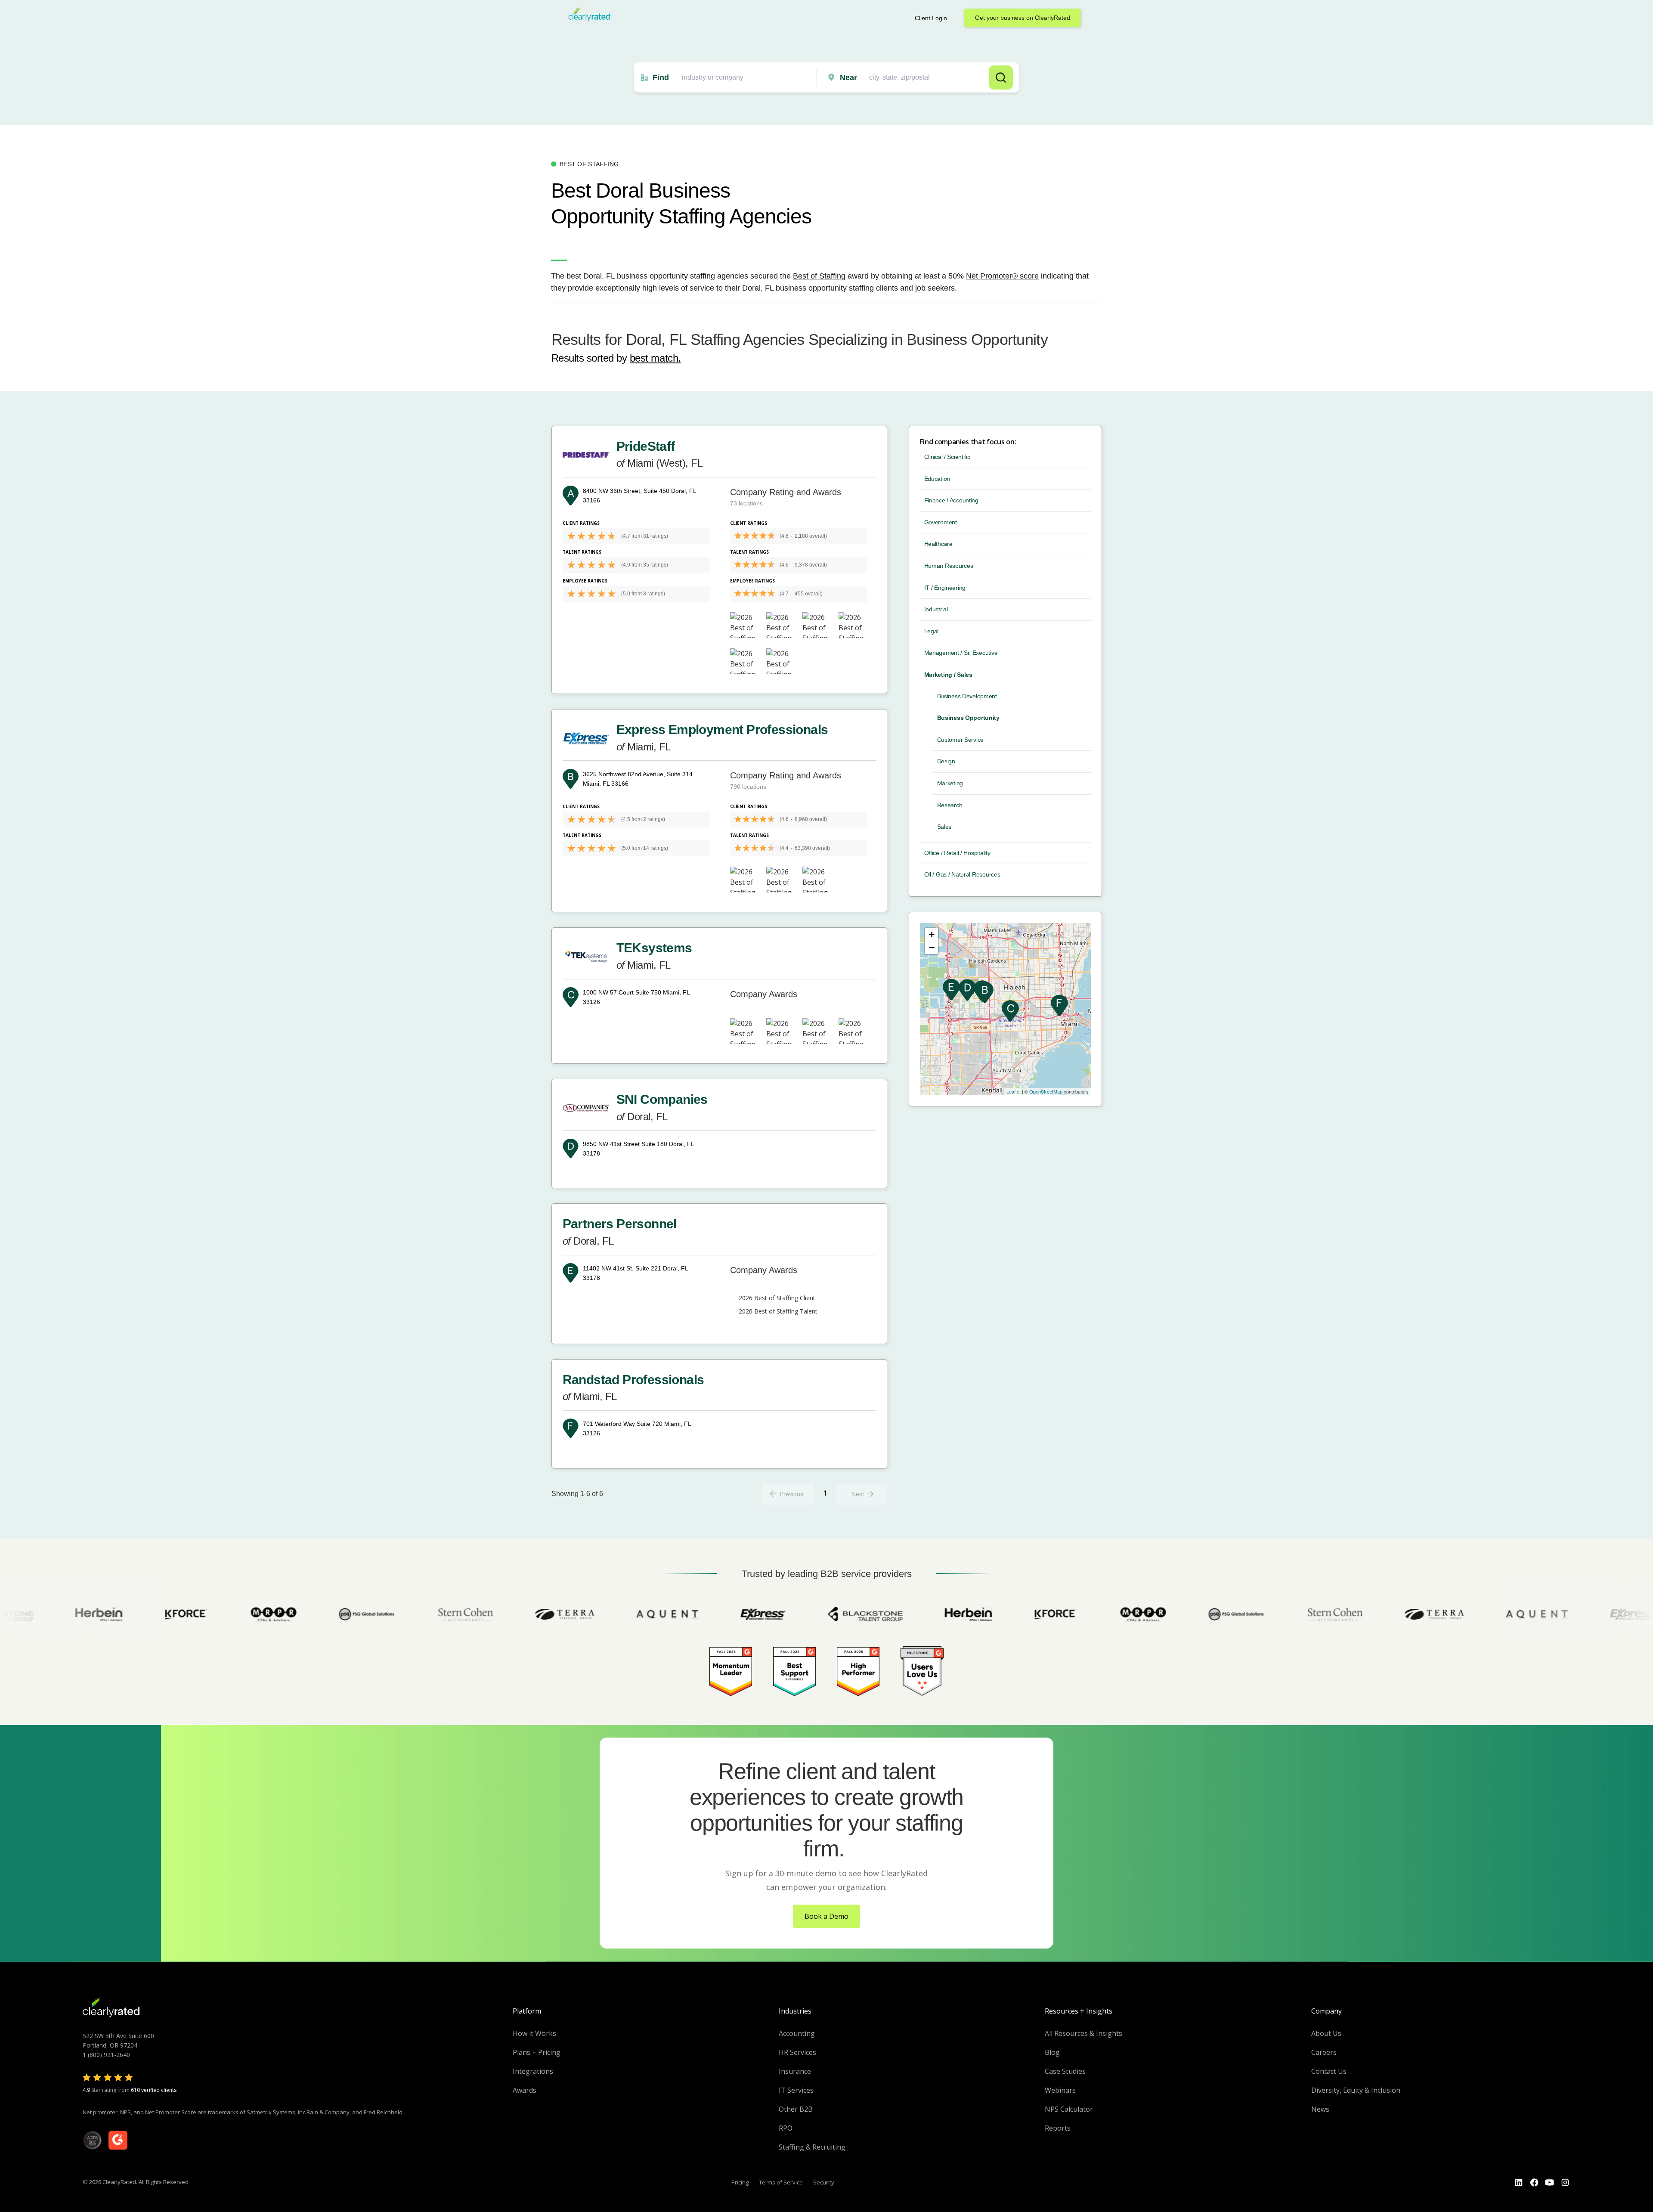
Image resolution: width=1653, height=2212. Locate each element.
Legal (932, 631)
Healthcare (938, 544)
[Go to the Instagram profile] (1565, 2183)
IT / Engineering (945, 588)
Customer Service (961, 740)
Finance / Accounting (951, 500)
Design (946, 761)
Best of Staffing (819, 276)
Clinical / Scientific (947, 457)
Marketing (950, 783)
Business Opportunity (968, 718)
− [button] (932, 947)
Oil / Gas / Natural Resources (962, 874)
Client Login (931, 18)
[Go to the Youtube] (1534, 2183)
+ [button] (932, 934)
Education (937, 479)
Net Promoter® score (1002, 276)
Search (1001, 77)
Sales (944, 827)
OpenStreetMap (1046, 1091)
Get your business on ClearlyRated (1023, 18)
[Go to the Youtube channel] (1550, 2183)
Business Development (967, 696)
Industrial (936, 609)
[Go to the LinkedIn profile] (1519, 2183)
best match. (655, 358)
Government (941, 522)
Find (661, 77)
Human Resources (949, 566)
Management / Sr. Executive (961, 653)
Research (950, 805)
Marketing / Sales (948, 675)
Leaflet (1014, 1091)
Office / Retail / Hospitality (957, 853)
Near (848, 77)
